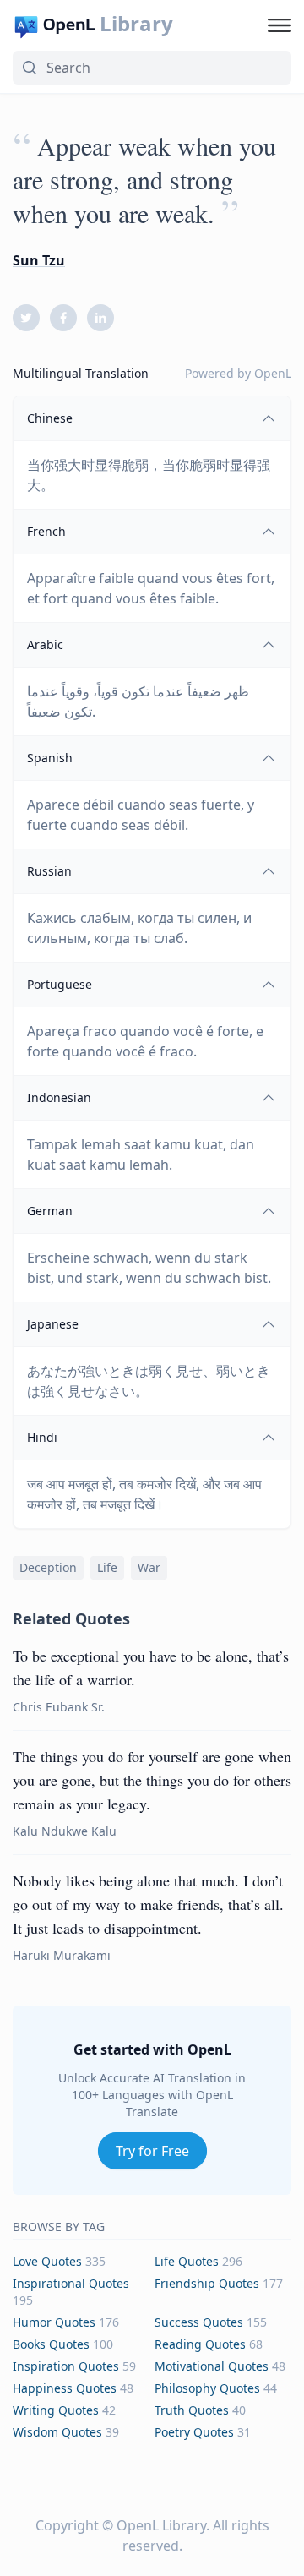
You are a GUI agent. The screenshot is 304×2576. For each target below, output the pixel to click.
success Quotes (199, 2322)
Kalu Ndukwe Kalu (65, 1831)
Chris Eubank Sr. (59, 1707)
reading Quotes (200, 2344)
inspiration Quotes (66, 2366)
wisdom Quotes (57, 2432)
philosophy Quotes (207, 2388)
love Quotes (47, 2261)
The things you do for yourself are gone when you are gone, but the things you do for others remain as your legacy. (152, 1780)
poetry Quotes (194, 2432)
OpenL (273, 373)
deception (48, 1567)
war (149, 1567)
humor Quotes (54, 2322)
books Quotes (51, 2344)
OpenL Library (161, 2525)
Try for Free (152, 2151)
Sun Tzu (39, 260)
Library (136, 24)
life (107, 1567)
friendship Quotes (207, 2283)
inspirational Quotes (71, 2283)
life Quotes (187, 2261)
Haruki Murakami (62, 1955)
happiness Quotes (65, 2388)
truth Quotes (192, 2410)
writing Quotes (56, 2410)
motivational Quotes (212, 2366)
